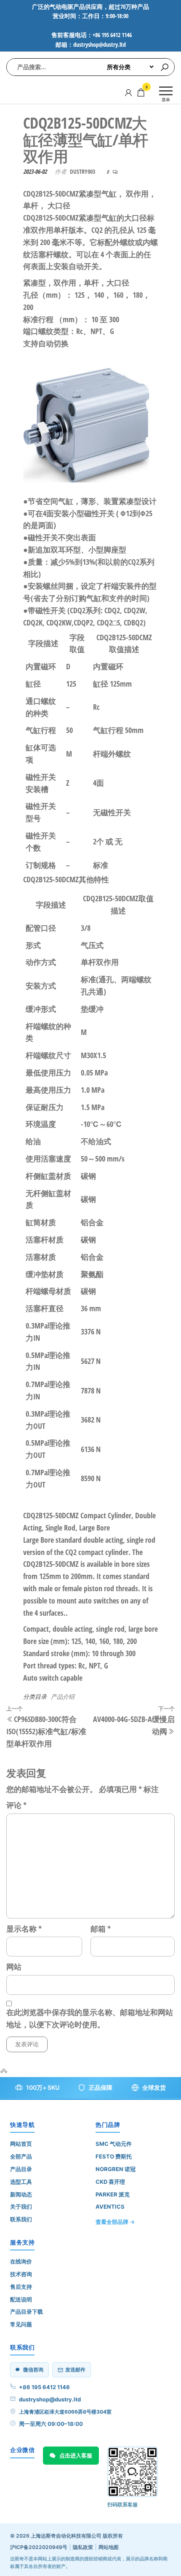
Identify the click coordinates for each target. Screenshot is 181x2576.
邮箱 (101, 1929)
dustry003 (83, 171)
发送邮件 (75, 2370)
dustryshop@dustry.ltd (50, 2399)
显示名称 (24, 1929)
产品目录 (21, 2169)
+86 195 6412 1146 (44, 2387)
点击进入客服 (76, 2455)
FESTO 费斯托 (114, 2156)
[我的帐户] (128, 92)
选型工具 (21, 2182)
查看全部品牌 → (115, 2222)
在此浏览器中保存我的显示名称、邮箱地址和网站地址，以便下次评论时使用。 (90, 2018)
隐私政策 (83, 2547)
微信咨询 (33, 2370)
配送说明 (21, 2299)
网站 (14, 1967)
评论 (16, 1805)
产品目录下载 (27, 2312)
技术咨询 (21, 2274)
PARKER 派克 (113, 2194)
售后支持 (21, 2287)
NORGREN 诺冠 (116, 2169)
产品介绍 (63, 1696)
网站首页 (21, 2144)
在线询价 (21, 2261)
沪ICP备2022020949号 (39, 2547)
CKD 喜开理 (110, 2182)
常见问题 (21, 2324)
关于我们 (21, 2207)
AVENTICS (110, 2207)
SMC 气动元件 (114, 2144)
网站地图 (109, 2547)
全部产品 (21, 2156)
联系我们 (21, 2219)
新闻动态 (21, 2194)
